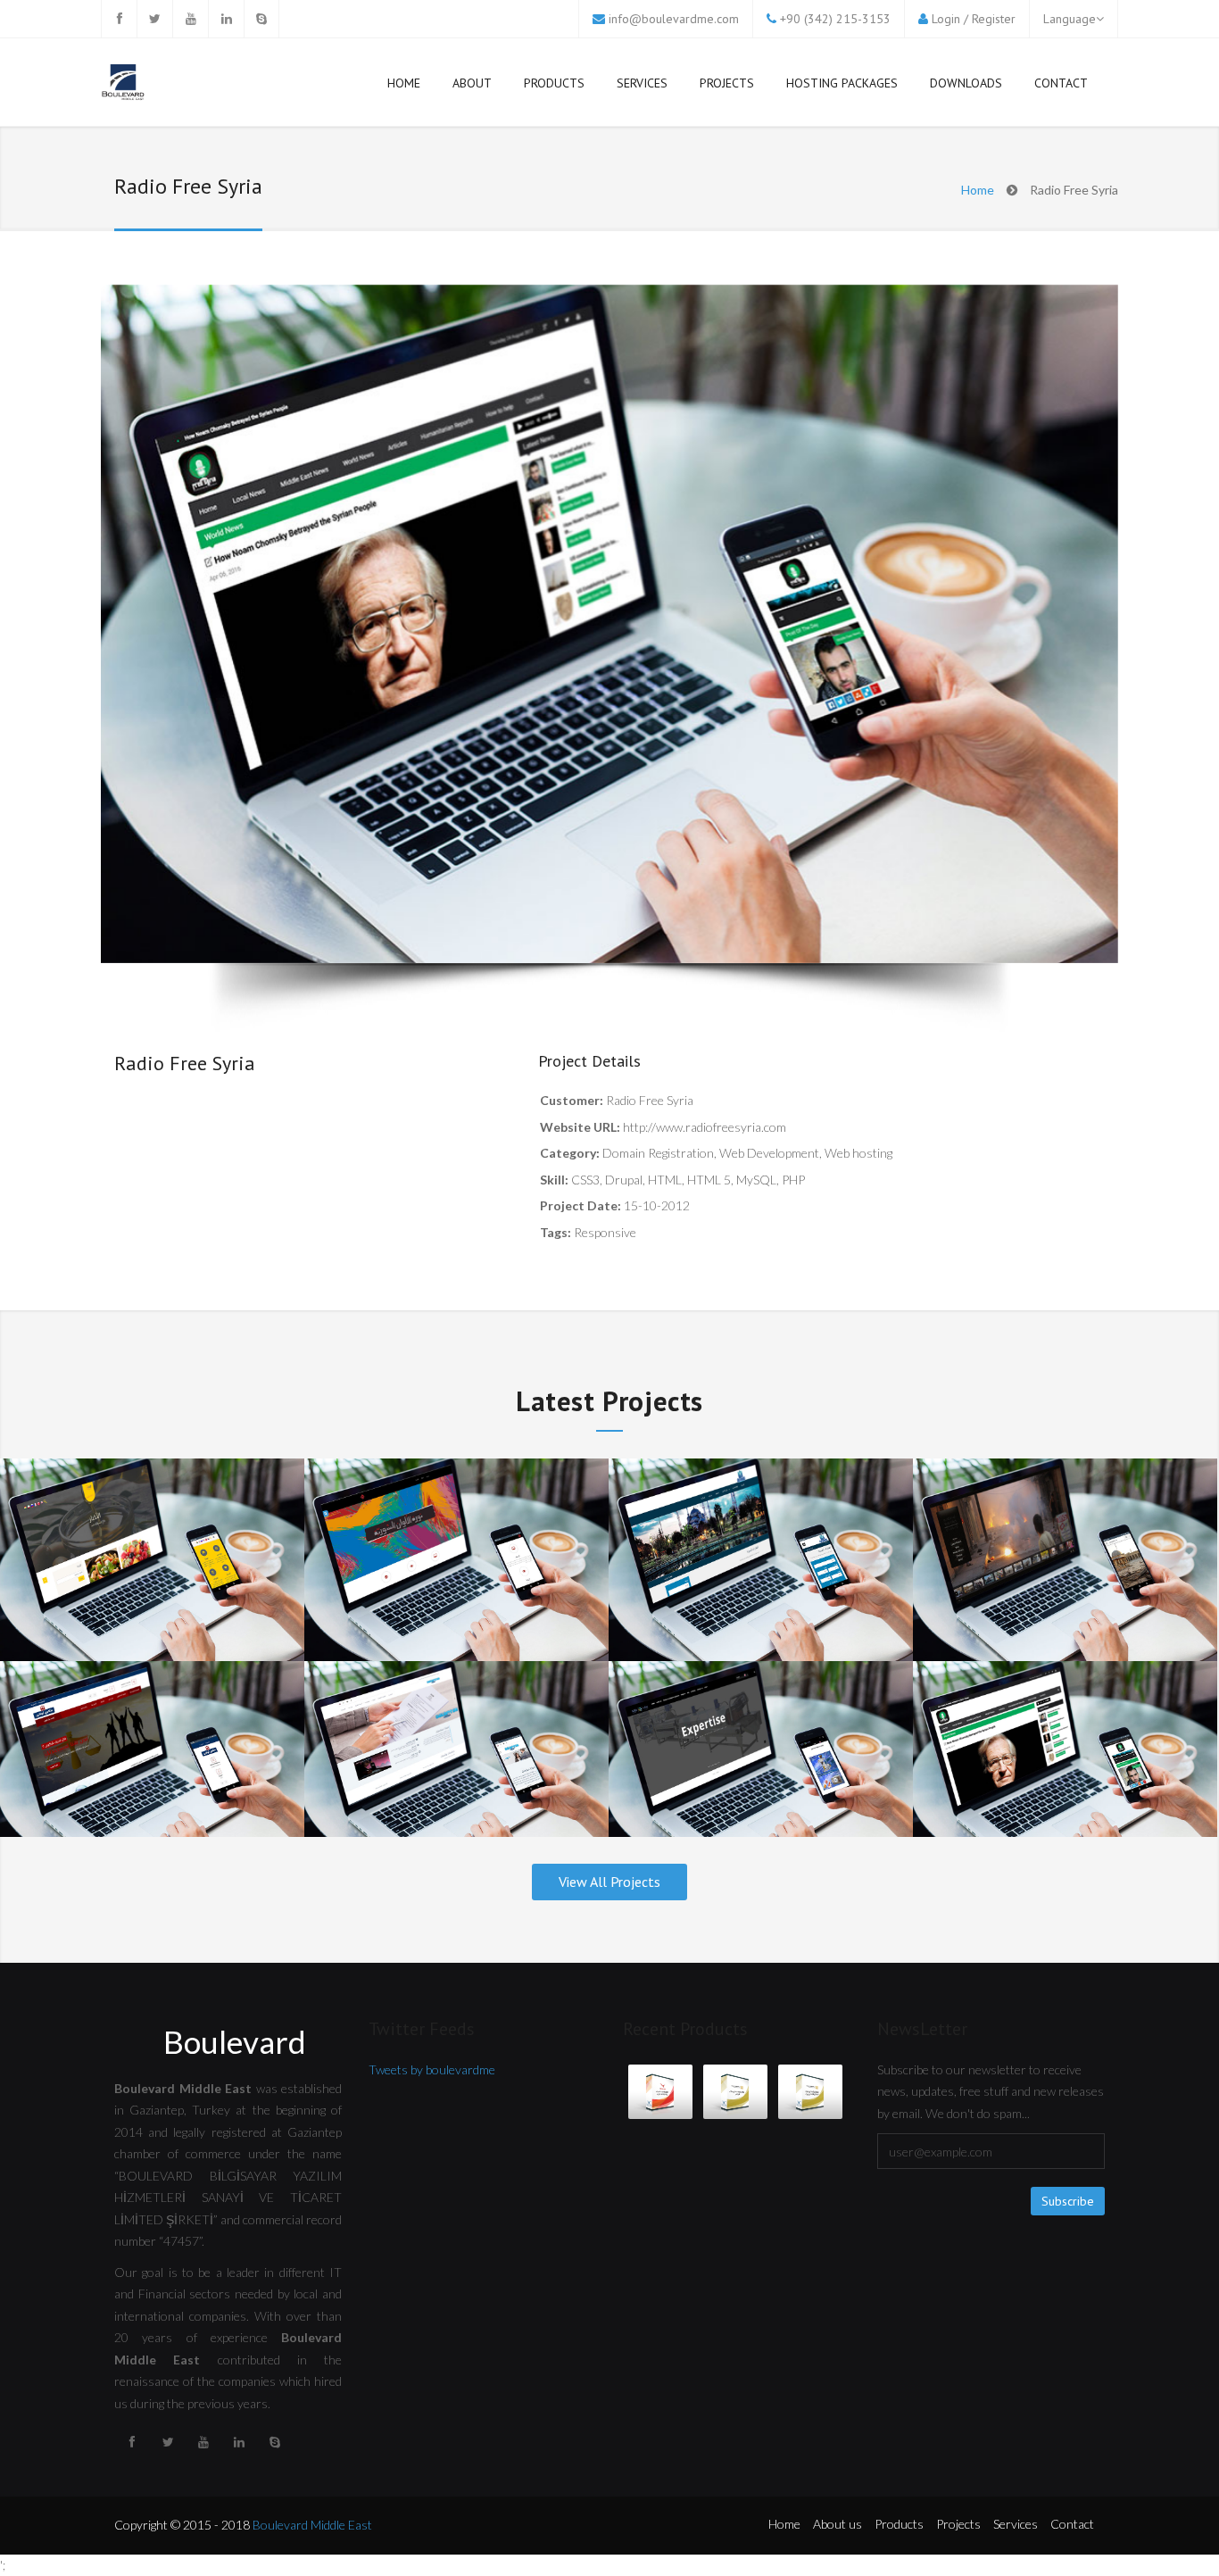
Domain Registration (658, 1153)
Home (404, 83)
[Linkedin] (226, 19)
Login (946, 19)
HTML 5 (709, 1180)
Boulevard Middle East (312, 2525)
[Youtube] (190, 19)
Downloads (966, 83)
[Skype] (261, 19)
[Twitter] (154, 19)
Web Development (769, 1153)
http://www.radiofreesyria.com (705, 1127)
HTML (665, 1180)
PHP (793, 1180)
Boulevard (235, 2041)
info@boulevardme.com (674, 19)
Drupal (624, 1180)
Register (994, 19)
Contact (1061, 83)
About (472, 83)
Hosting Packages (842, 83)
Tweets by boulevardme (432, 2069)
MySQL (756, 1180)
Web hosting (858, 1153)
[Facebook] (119, 19)
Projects (727, 83)
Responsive (605, 1232)
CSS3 (585, 1180)
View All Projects (609, 1882)
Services (642, 83)
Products (554, 83)
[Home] (123, 84)
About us (838, 2524)
